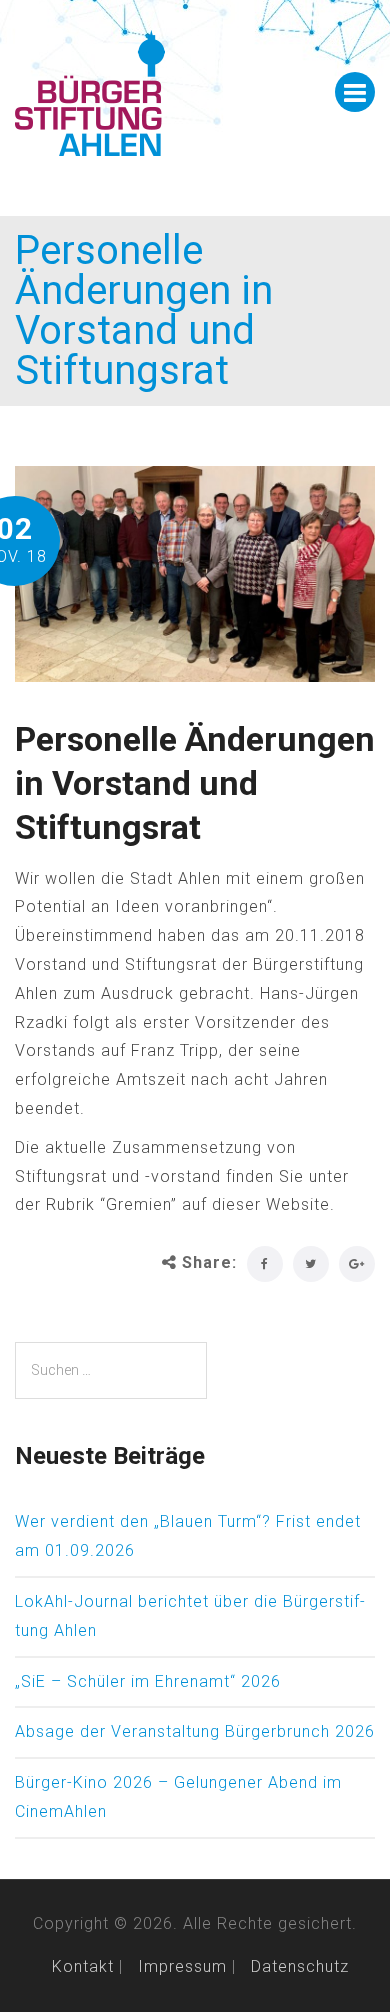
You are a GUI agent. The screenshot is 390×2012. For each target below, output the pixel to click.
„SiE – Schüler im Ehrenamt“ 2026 (148, 1681)
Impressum (182, 1966)
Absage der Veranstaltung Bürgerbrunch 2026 (195, 1731)
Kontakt (83, 1966)
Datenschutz (300, 1966)
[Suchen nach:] (111, 1370)
